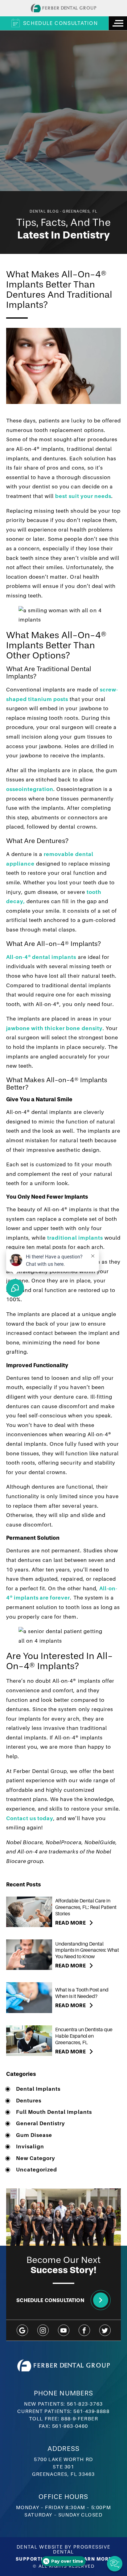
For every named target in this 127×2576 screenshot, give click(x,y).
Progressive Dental (82, 2549)
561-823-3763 (85, 2404)
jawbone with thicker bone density (54, 1028)
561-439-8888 (91, 2411)
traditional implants (75, 1238)
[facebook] (84, 2330)
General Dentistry (41, 2124)
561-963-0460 (70, 2426)
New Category (36, 2158)
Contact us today (30, 1818)
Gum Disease (34, 2135)
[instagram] (43, 2330)
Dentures (29, 2101)
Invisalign (30, 2147)
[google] (22, 2330)
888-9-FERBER (80, 2419)
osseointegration (30, 789)
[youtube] (64, 2330)
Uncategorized (37, 2170)
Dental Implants (38, 2089)
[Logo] (63, 8)
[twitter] (105, 2330)
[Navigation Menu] (118, 23)
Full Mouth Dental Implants (54, 2112)
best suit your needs (83, 496)
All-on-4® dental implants (41, 957)
